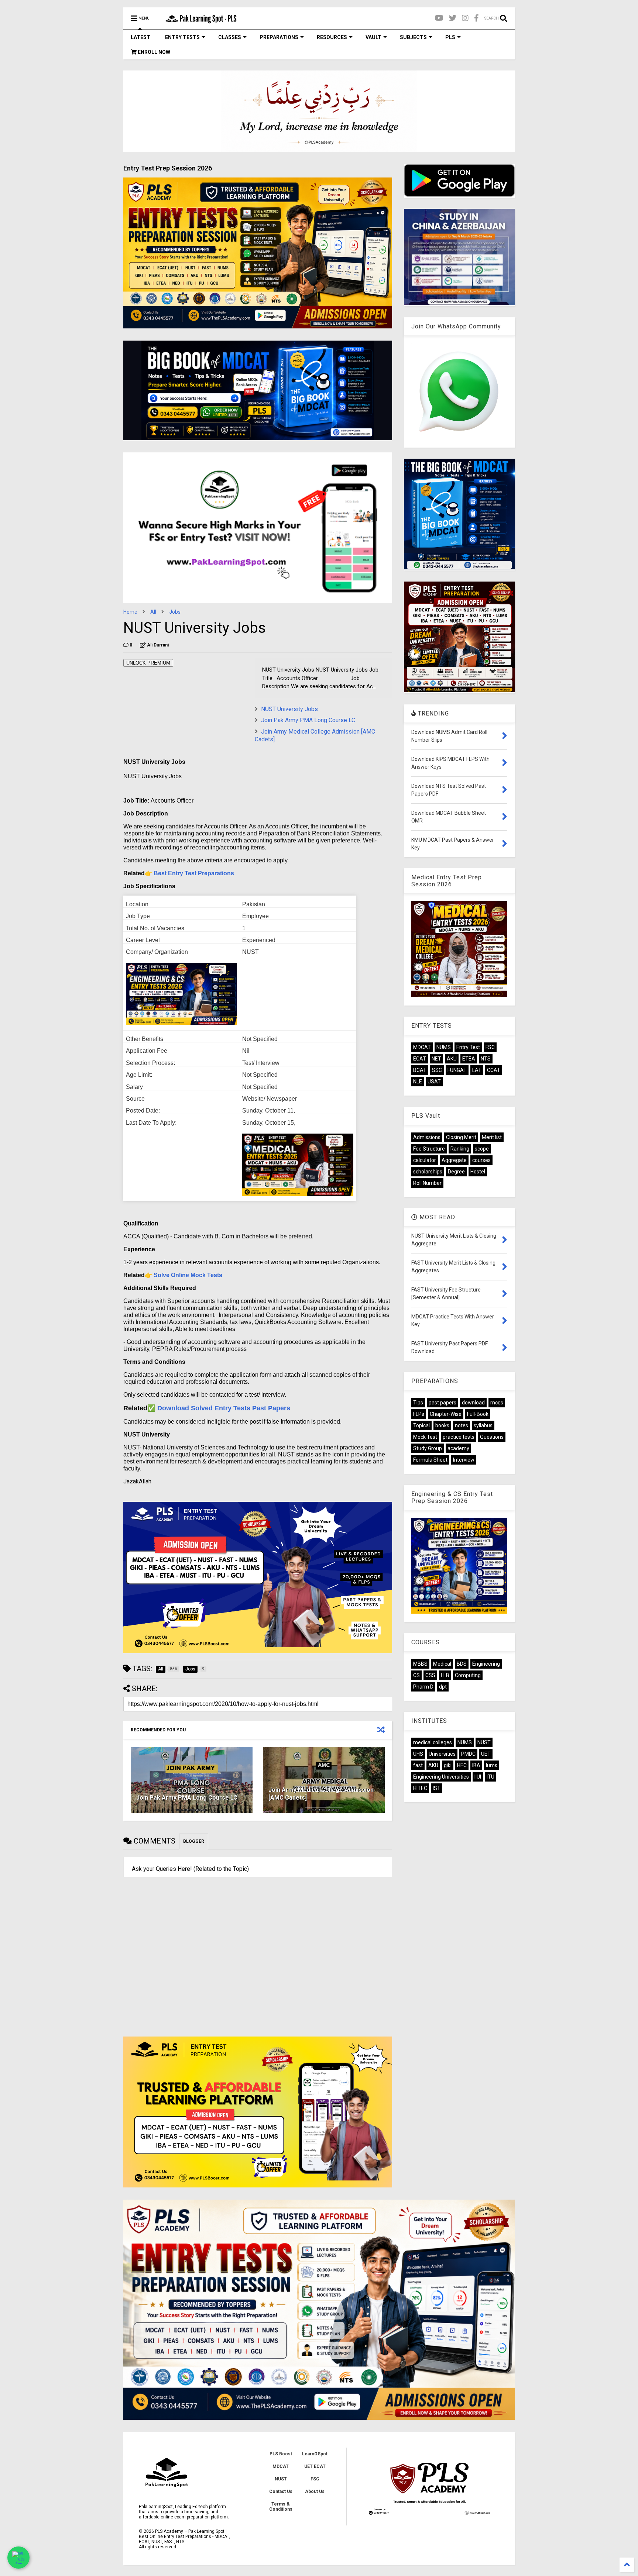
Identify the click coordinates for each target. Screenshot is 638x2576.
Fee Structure (429, 1149)
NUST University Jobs (289, 709)
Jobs (175, 612)
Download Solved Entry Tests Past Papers (224, 1408)
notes (462, 1425)
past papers (443, 1403)
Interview (464, 1460)
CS (416, 1675)
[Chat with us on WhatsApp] (18, 2558)
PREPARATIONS (279, 37)
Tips (418, 1403)
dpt (443, 1687)
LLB (445, 1675)
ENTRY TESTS (182, 37)
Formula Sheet (430, 1460)
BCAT (420, 1070)
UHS (418, 1754)
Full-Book (478, 1414)
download (473, 1403)
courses (481, 1160)
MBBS (420, 1664)
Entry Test (468, 1047)
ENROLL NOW (153, 52)
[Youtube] (439, 18)
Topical (421, 1425)
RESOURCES (332, 37)
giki (448, 1765)
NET (436, 1059)
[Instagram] (465, 18)
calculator (425, 1160)
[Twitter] (453, 18)
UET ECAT (315, 2466)
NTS (486, 1059)
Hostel (478, 1172)
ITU (490, 1777)
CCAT (494, 1070)
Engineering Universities (441, 1777)
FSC (490, 1047)
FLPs (419, 1414)
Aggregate (454, 1160)
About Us (315, 2491)
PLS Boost (281, 2454)
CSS (430, 1675)
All (153, 612)
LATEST (140, 37)
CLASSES (230, 37)
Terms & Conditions (281, 2507)
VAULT (373, 37)
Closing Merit (461, 1137)
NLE (418, 1082)
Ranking (460, 1149)
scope (482, 1149)
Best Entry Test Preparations (194, 873)
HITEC (420, 1788)
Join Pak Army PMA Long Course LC (308, 720)
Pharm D (423, 1687)
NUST (484, 1742)
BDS (462, 1664)
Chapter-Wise (446, 1414)
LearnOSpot (315, 2454)
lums (492, 1765)
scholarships (428, 1172)
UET (486, 1754)
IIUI (478, 1777)
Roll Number (427, 1183)
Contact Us (281, 2491)
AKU (452, 1059)
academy (458, 1448)
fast (418, 1765)
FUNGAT (457, 1070)
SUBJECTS (413, 37)
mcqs (497, 1403)
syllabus (483, 1425)
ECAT (420, 1059)
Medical (442, 1664)
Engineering (486, 1664)
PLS (450, 37)
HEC (462, 1765)
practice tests (459, 1437)
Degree (456, 1172)
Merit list (492, 1137)
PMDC (468, 1754)
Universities (442, 1754)
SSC (437, 1070)
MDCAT (422, 1047)
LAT (477, 1070)
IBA (476, 1765)
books (442, 1425)
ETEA (469, 1059)
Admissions (427, 1137)
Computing (468, 1675)
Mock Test (425, 1437)
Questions (492, 1437)
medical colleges (433, 1742)
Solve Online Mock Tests (188, 1275)
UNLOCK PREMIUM (148, 663)
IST (437, 1788)
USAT (434, 1082)
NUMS (444, 1047)
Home (130, 612)
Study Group (428, 1448)
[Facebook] (476, 18)
